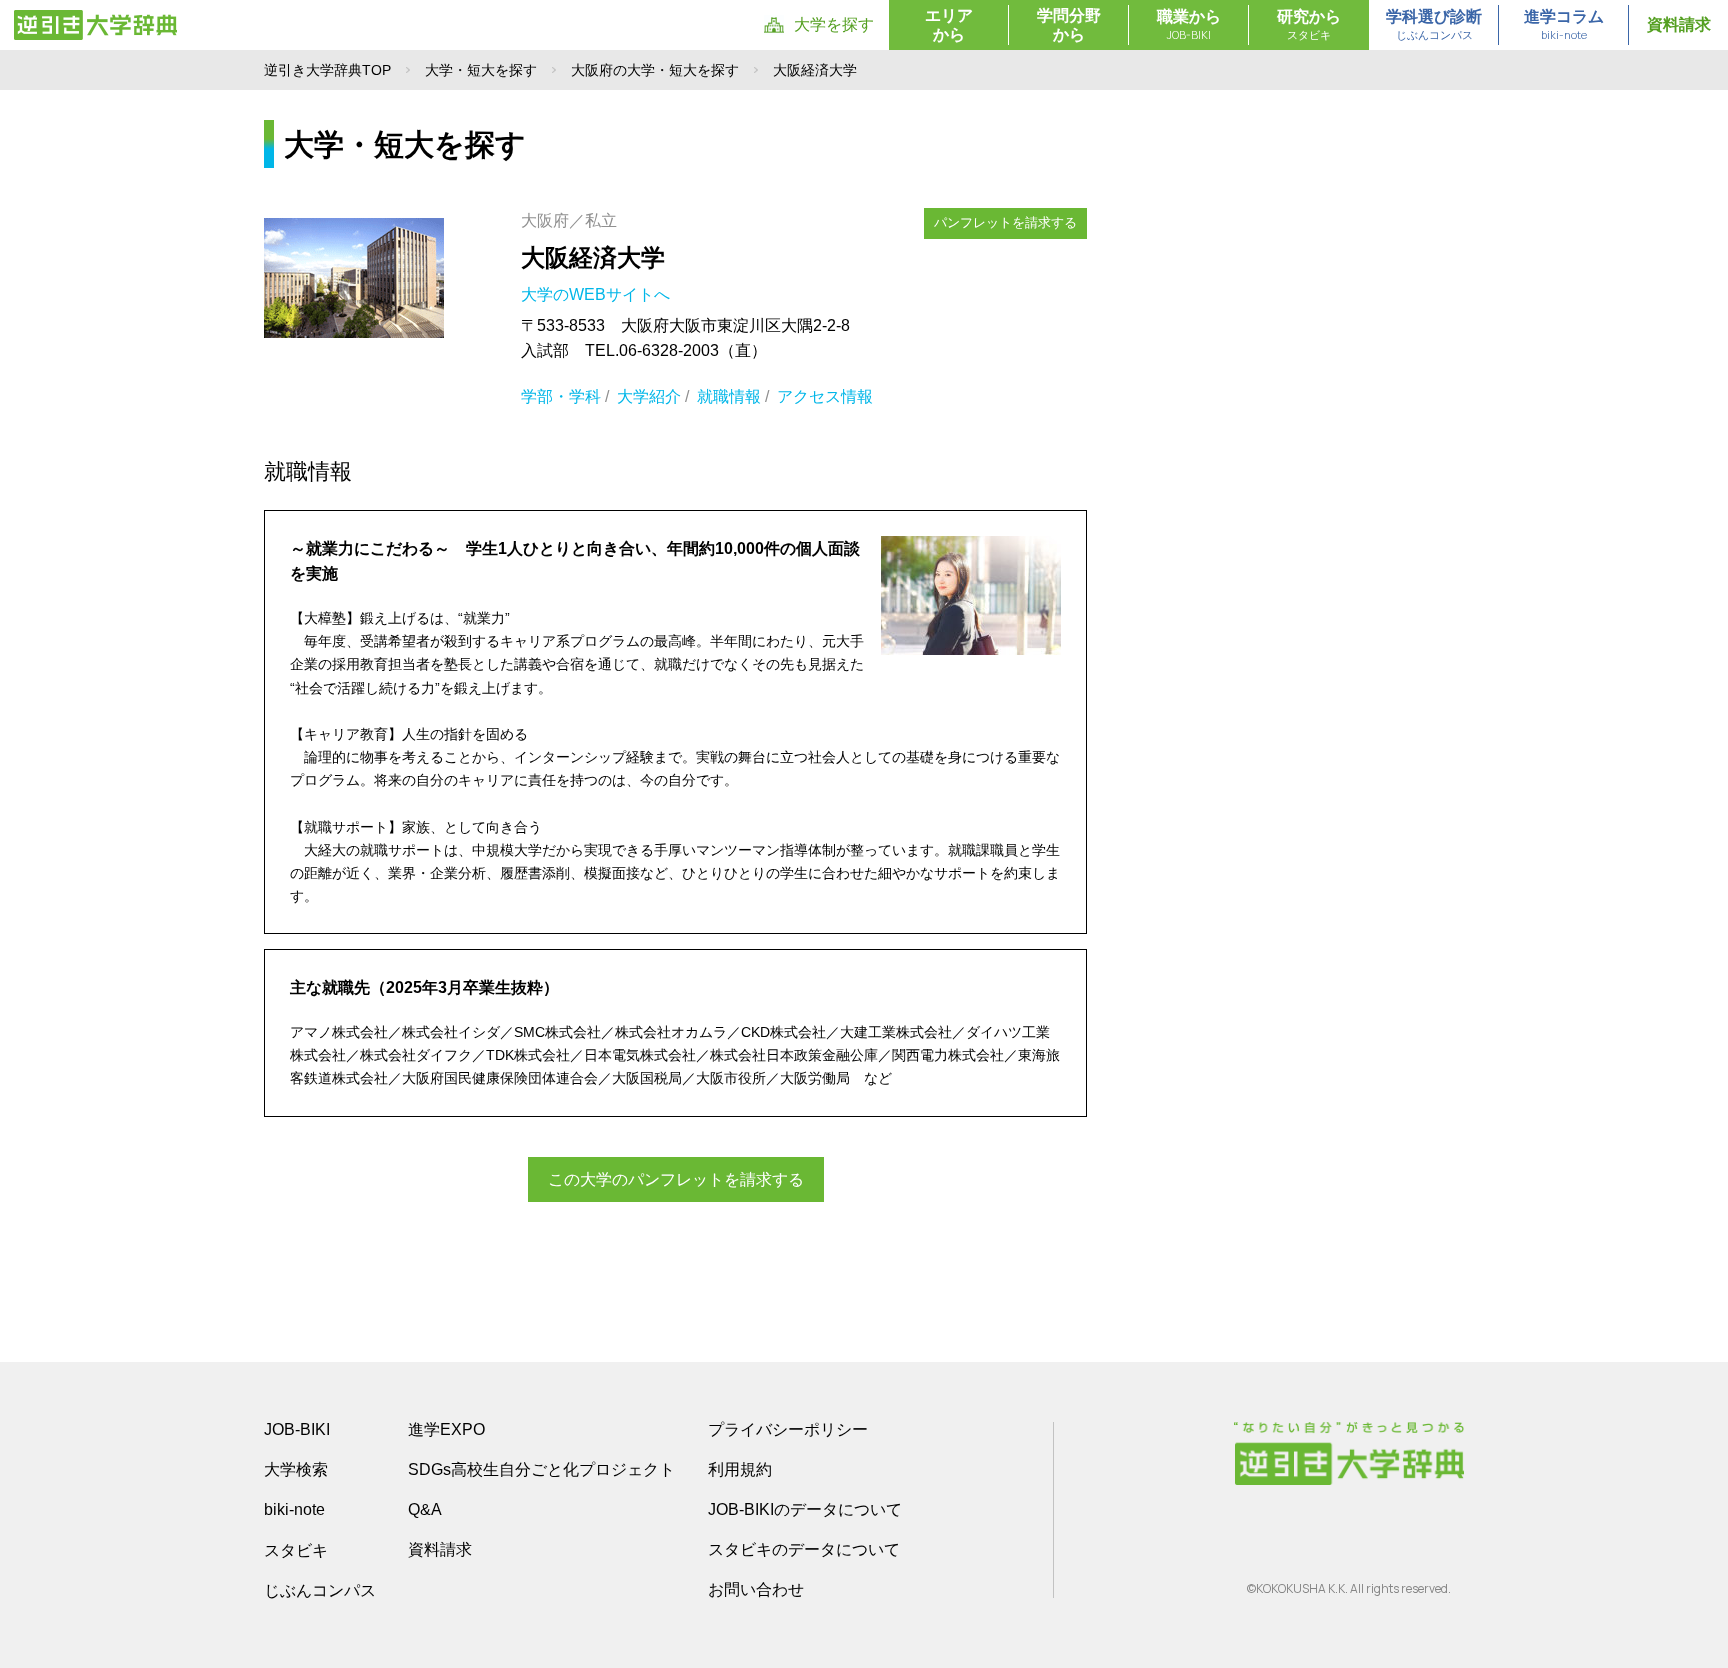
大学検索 (296, 1469)
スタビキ (296, 1550)
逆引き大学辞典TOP (327, 70)
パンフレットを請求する (1005, 222)
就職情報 (729, 396)
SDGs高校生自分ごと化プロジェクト (541, 1469)
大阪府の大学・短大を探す (655, 70)
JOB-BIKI (297, 1429)
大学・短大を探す (481, 70)
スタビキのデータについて (804, 1549)
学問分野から (1069, 25)
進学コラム (1564, 25)
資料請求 (1679, 24)
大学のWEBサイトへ (597, 294)
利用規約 (740, 1469)
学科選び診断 (1434, 25)
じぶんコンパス (320, 1590)
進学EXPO (446, 1429)
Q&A (425, 1509)
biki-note (294, 1509)
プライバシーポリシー (788, 1429)
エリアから (949, 25)
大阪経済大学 (593, 257)
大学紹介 (649, 396)
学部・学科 (561, 396)
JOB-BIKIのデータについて (805, 1509)
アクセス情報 (825, 396)
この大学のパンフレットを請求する (676, 1179)
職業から (1189, 25)
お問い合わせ (756, 1589)
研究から (1309, 25)
